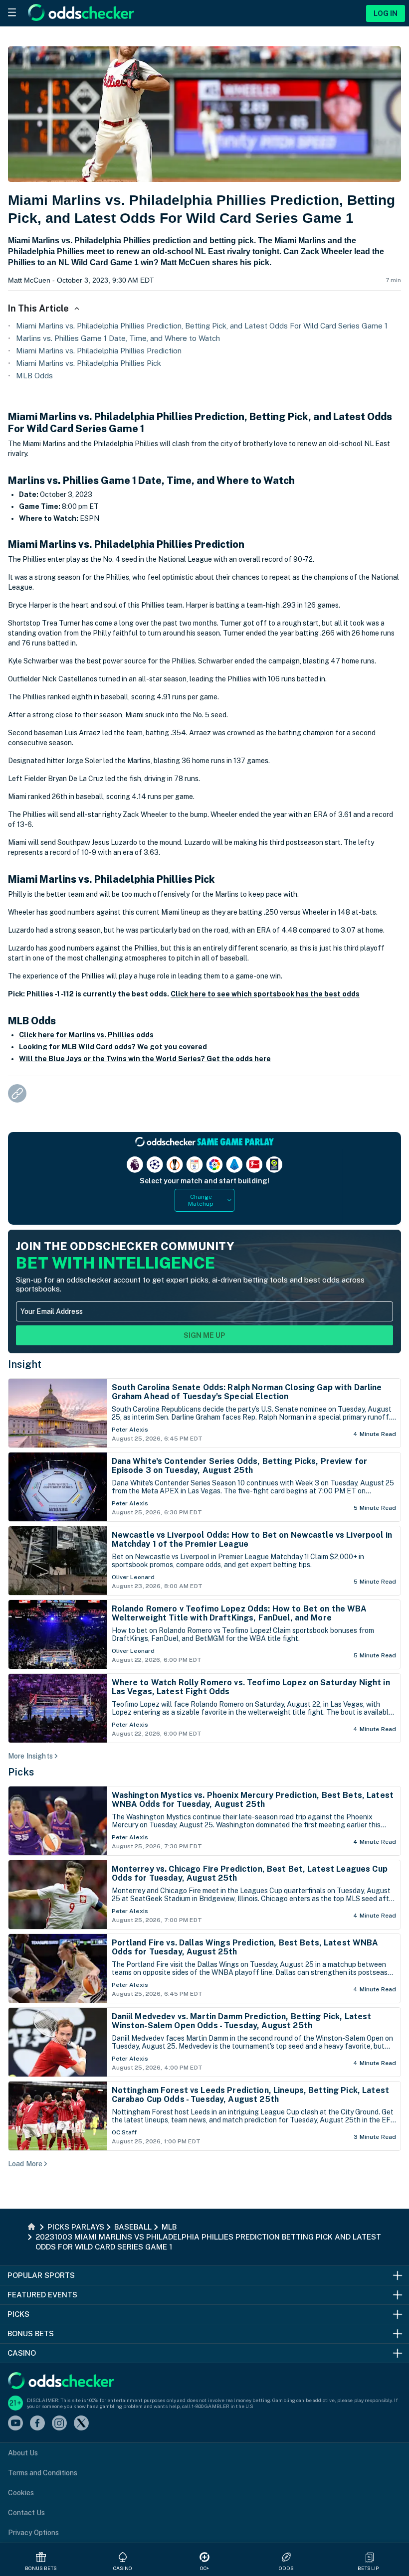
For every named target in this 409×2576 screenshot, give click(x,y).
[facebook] (37, 2424)
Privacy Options (33, 2533)
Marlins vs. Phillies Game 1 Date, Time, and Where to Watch (118, 338)
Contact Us (26, 2513)
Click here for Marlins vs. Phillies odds (86, 1035)
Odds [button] (286, 2568)
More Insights (30, 1756)
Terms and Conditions (43, 2473)
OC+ (204, 2568)
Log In (386, 13)
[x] (81, 2424)
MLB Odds (34, 376)
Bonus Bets (41, 2568)
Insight (25, 1364)
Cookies (21, 2493)
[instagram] (59, 2424)
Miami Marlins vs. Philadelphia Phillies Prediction (99, 351)
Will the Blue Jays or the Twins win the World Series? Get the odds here (145, 1059)
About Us (23, 2453)
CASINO (123, 2568)
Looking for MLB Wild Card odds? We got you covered (113, 1047)
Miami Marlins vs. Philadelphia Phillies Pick (89, 363)
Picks (21, 1772)
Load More (25, 2164)
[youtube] (15, 2424)
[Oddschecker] (61, 2381)
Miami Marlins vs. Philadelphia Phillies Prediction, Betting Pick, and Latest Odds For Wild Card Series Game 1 (202, 326)
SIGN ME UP (204, 1335)
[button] (370, 2557)
